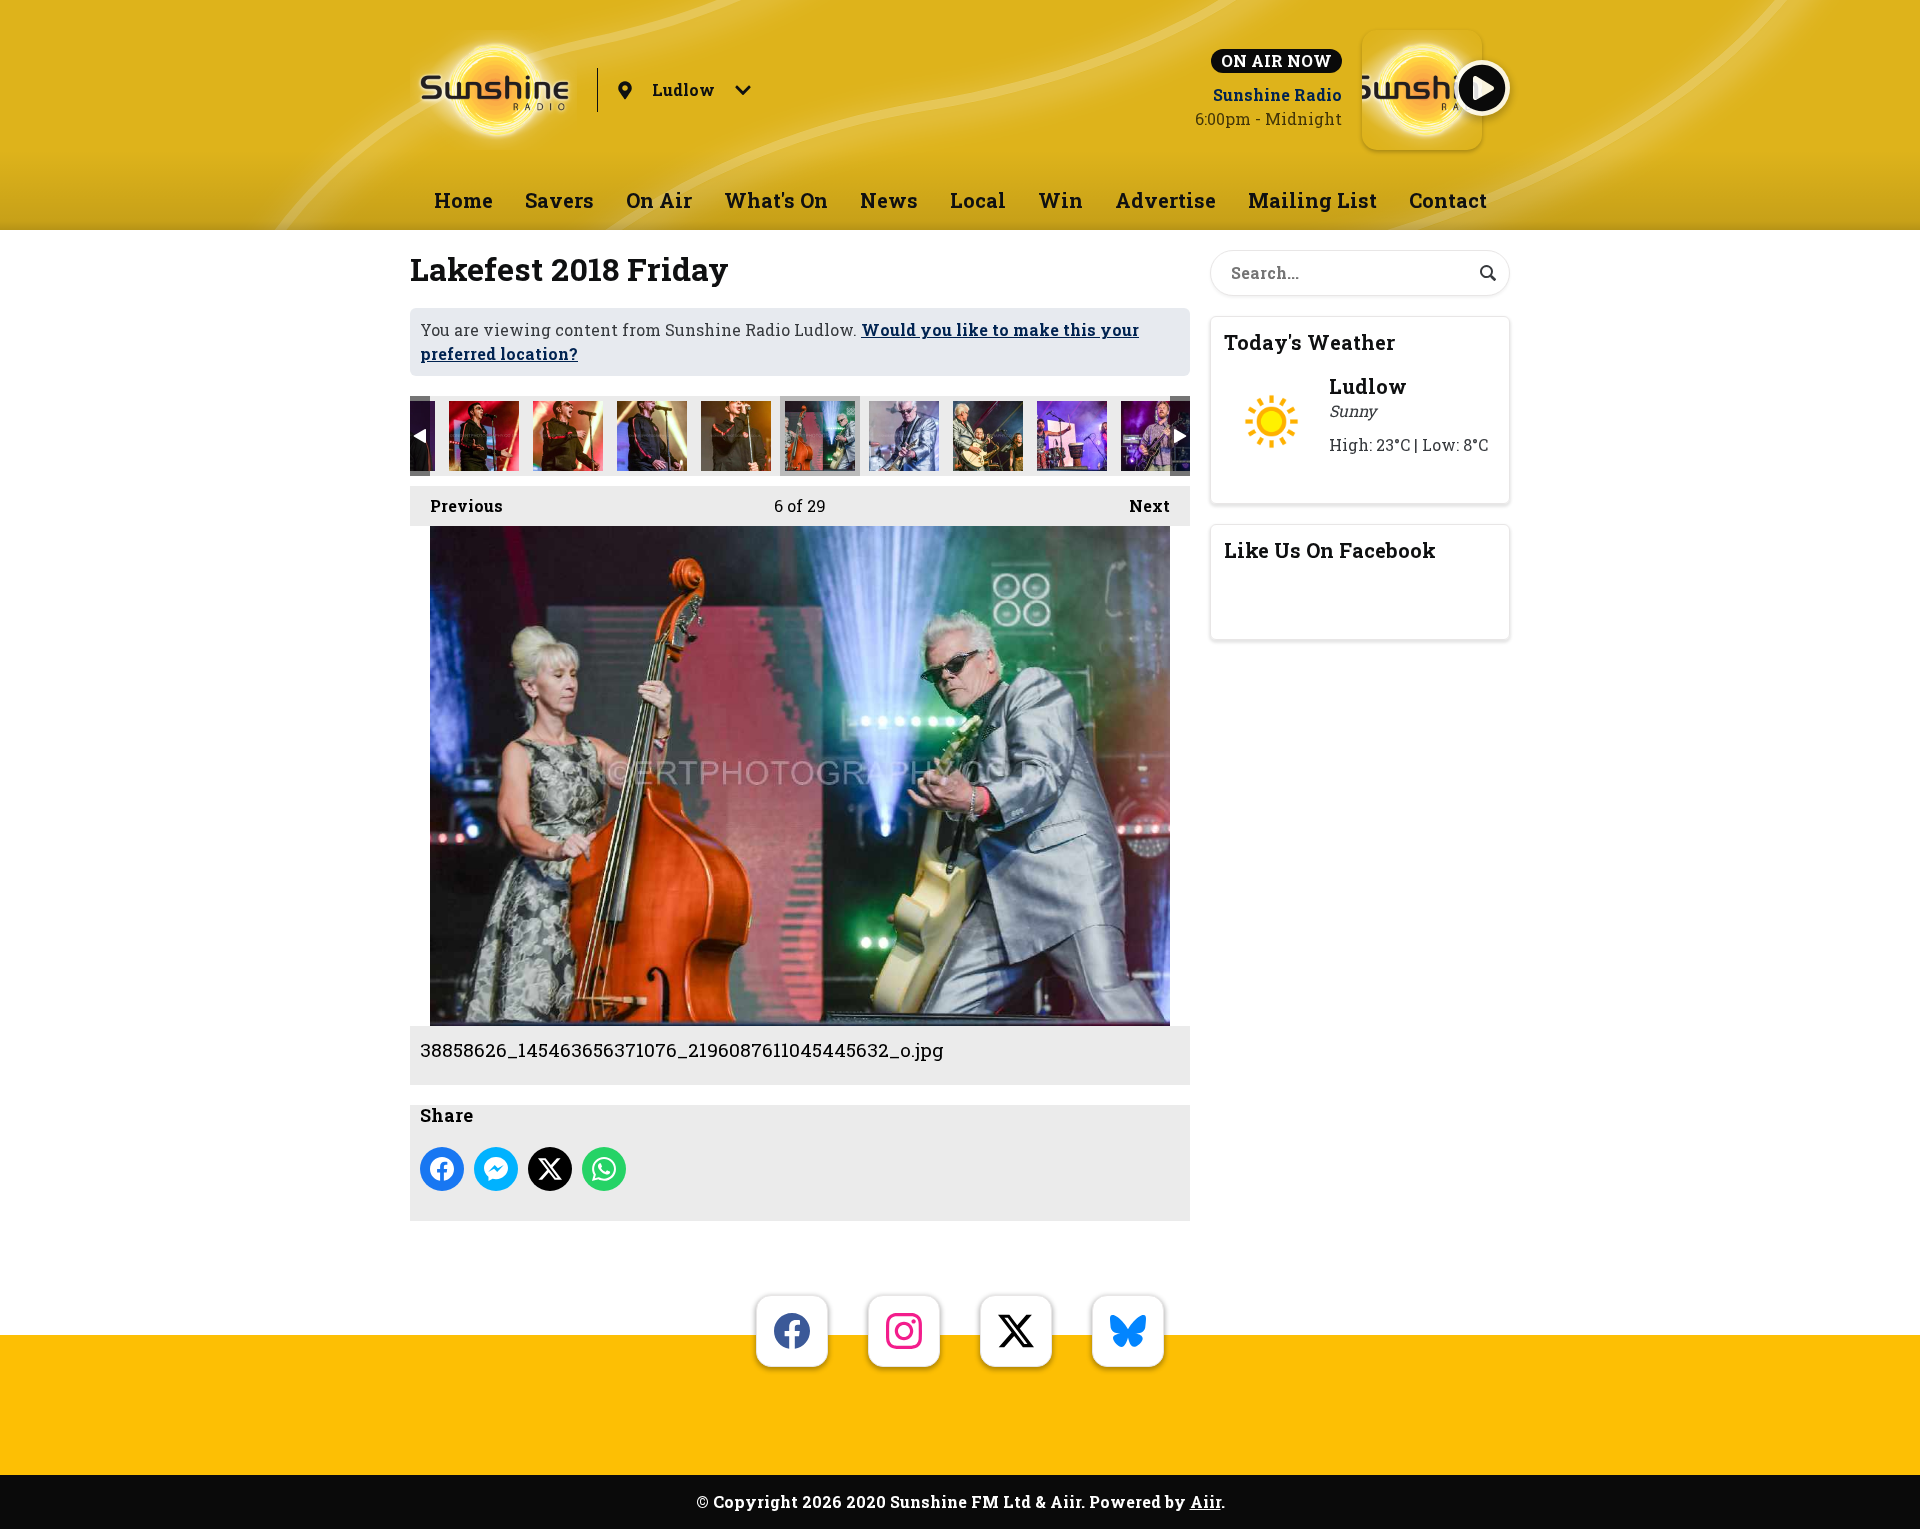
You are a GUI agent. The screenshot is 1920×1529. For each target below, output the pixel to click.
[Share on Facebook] (442, 1169)
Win (1060, 200)
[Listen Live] (1482, 88)
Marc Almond (484, 436)
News (889, 200)
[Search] (1488, 273)
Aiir (1205, 1501)
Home (463, 200)
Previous (456, 505)
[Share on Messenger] (496, 1169)
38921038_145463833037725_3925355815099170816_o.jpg (988, 436)
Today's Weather (1309, 342)
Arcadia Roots (1072, 436)
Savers (559, 200)
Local (978, 200)
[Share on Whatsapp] (604, 1169)
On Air (659, 200)
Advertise (1165, 200)
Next (1139, 505)
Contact (1448, 200)
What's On (776, 200)
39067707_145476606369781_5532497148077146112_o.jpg (904, 436)
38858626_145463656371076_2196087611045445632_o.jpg (820, 436)
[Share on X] (550, 1169)
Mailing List (1312, 200)
